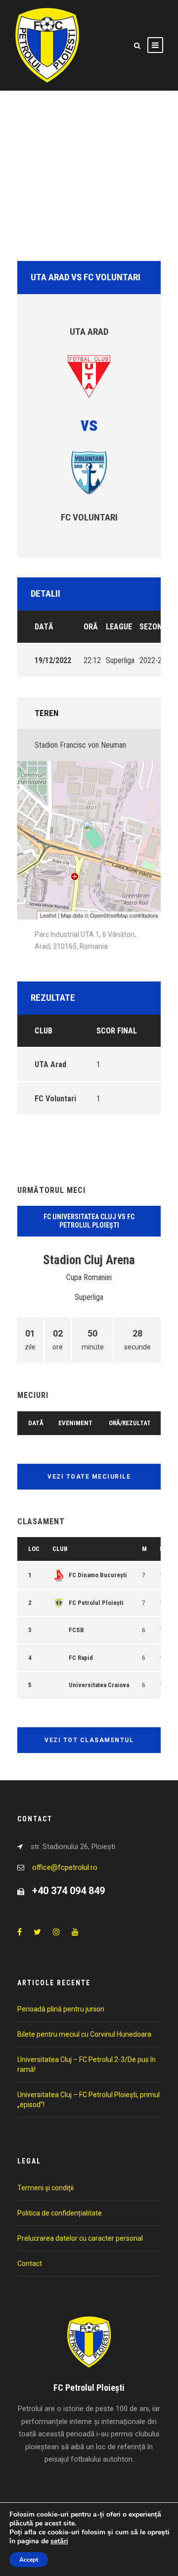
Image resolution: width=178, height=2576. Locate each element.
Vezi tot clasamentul (89, 1740)
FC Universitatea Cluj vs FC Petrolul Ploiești (89, 1221)
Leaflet (48, 915)
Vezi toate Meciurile (89, 1477)
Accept (29, 2560)
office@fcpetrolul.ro (65, 1867)
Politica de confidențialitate (60, 2213)
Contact (30, 2264)
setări (59, 2541)
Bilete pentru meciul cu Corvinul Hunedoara (84, 2034)
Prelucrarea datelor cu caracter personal (80, 2238)
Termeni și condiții (45, 2188)
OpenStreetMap (109, 915)
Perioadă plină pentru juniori (61, 2009)
